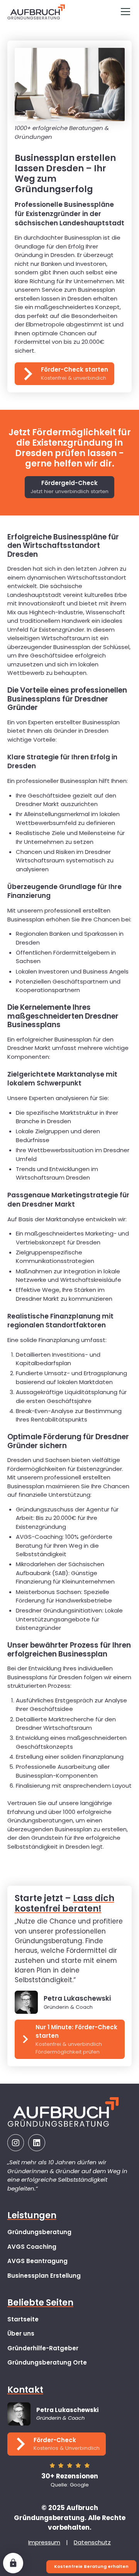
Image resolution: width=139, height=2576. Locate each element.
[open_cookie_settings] (13, 2563)
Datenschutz (92, 2542)
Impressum (44, 2542)
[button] (124, 12)
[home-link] (36, 12)
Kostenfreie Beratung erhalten (91, 2566)
